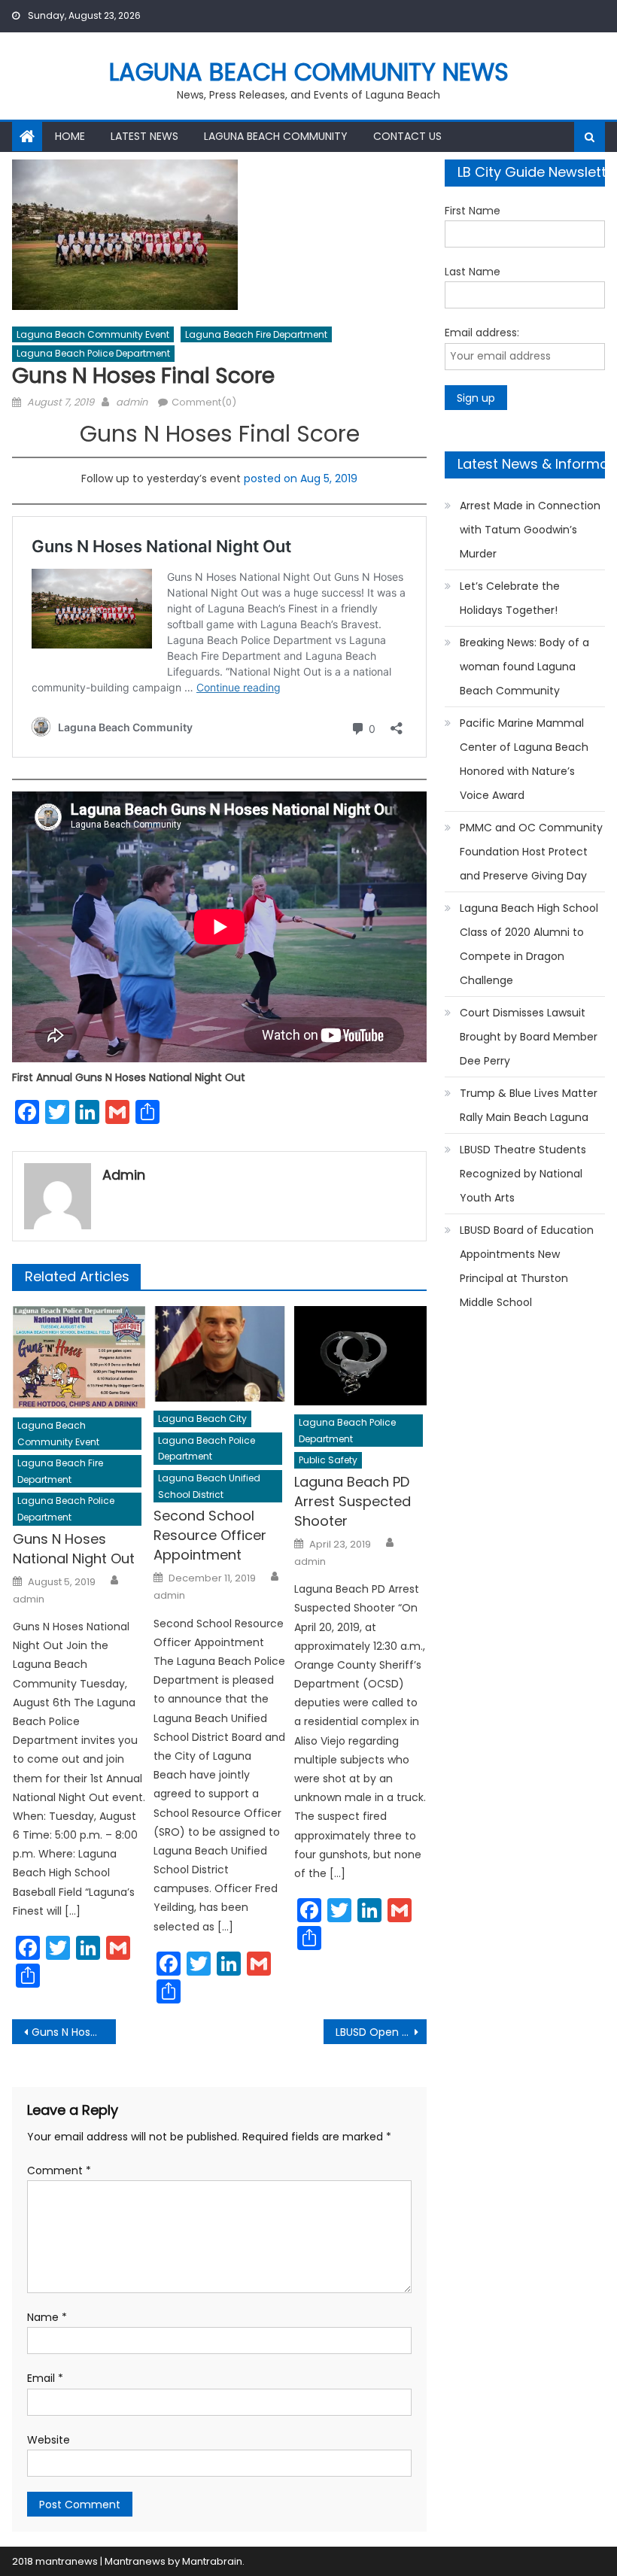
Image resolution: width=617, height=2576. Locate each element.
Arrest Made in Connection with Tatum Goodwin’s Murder (530, 530)
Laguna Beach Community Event (93, 334)
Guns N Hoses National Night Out (74, 1549)
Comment (59, 2170)
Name (47, 2317)
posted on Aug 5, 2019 (301, 478)
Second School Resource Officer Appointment (210, 1535)
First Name (473, 211)
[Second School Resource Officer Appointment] (220, 1354)
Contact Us (407, 136)
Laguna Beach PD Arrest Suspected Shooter (353, 1501)
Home (70, 136)
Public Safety (328, 1460)
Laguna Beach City (202, 1419)
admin (132, 402)
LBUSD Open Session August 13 (381, 2032)
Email (45, 2378)
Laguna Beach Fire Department (256, 334)
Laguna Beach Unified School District (209, 1486)
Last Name (473, 272)
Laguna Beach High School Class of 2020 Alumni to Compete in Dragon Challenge (529, 944)
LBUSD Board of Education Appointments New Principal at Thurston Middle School (527, 1266)
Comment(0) (204, 402)
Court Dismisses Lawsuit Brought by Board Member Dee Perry (529, 1037)
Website (49, 2440)
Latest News (144, 136)
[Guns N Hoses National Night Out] (79, 1357)
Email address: (482, 333)
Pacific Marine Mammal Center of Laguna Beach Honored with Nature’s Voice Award (524, 759)
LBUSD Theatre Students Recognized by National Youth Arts (523, 1174)
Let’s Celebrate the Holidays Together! (510, 598)
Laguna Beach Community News (309, 72)
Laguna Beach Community (276, 136)
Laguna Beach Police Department (93, 353)
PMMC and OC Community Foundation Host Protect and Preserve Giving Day (531, 852)
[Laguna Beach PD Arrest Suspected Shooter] (360, 1356)
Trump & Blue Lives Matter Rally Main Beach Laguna (529, 1105)
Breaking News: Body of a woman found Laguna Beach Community (524, 667)
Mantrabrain (212, 2561)
